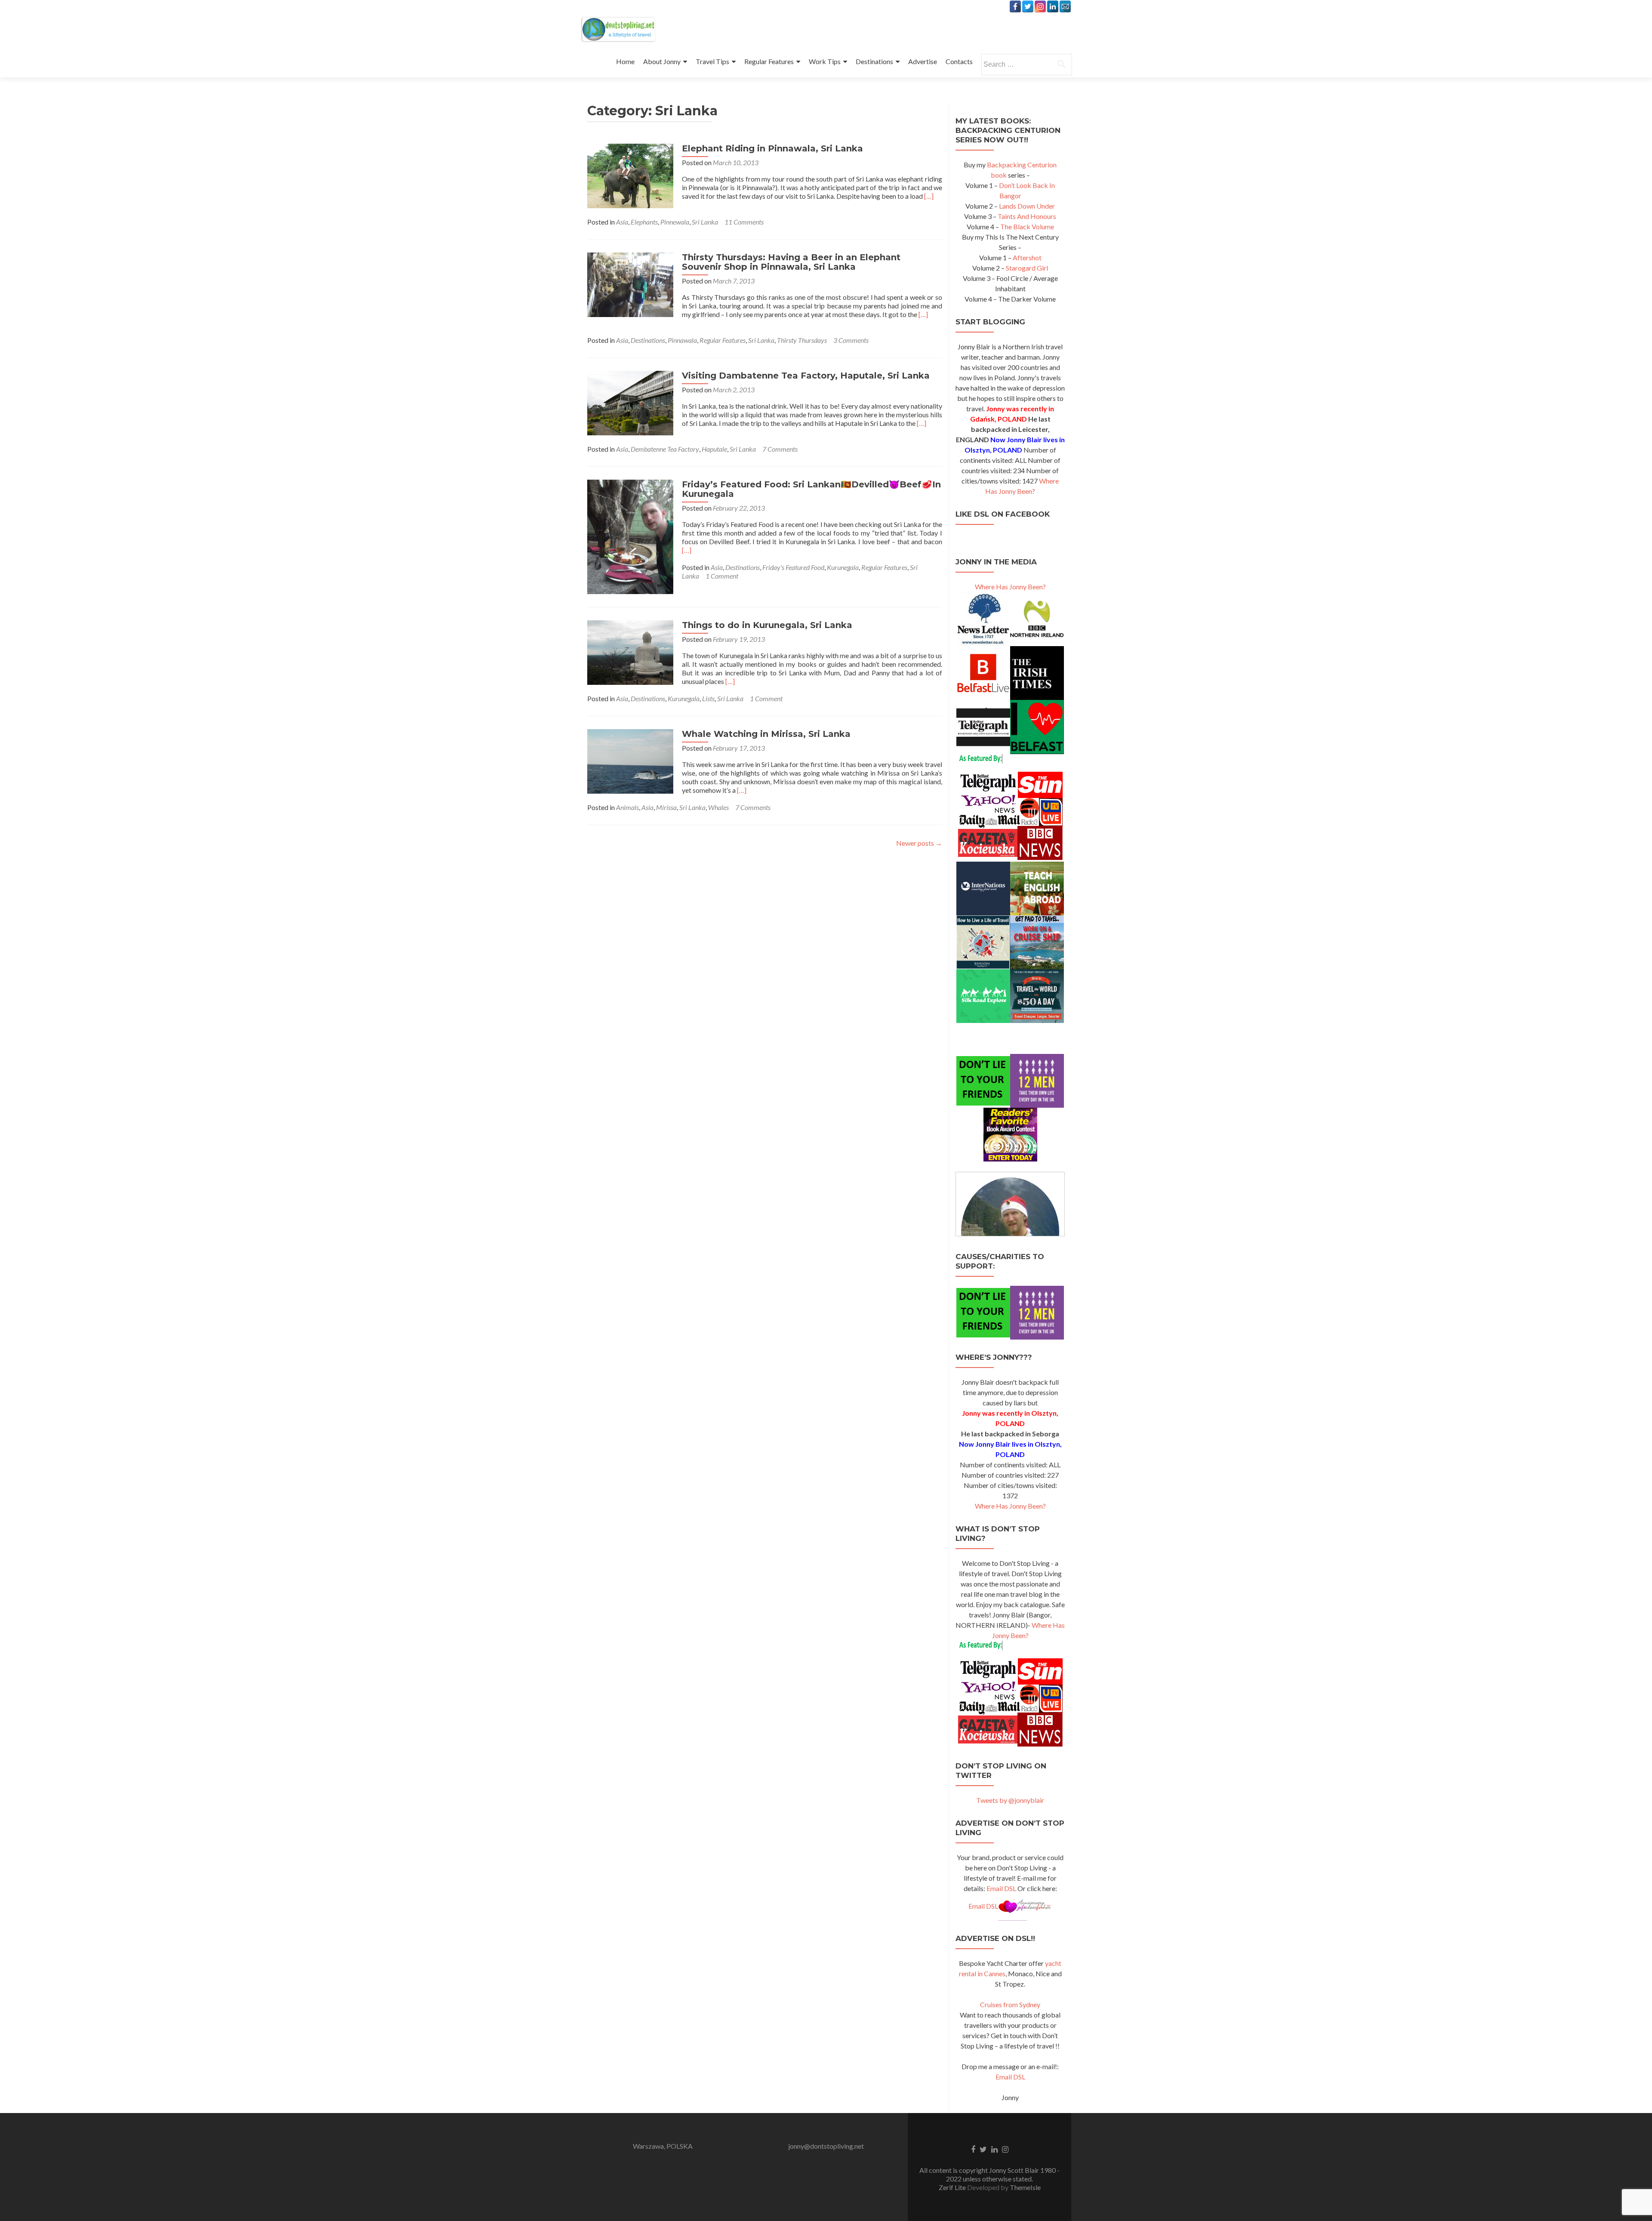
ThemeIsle (1025, 2187)
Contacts (959, 61)
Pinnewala (675, 222)
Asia (622, 222)
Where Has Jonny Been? (1010, 587)
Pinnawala (682, 340)
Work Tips (825, 61)
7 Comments (780, 449)
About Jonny (662, 61)
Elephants (644, 222)
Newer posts (919, 843)
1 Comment (722, 576)
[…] (929, 196)
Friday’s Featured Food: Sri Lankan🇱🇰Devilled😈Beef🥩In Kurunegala (811, 489)
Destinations (874, 61)
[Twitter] (1028, 6)
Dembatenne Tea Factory (665, 449)
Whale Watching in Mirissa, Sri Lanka (766, 734)
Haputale (714, 449)
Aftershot (1027, 257)
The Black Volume (1027, 226)
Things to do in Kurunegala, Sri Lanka (767, 625)
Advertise (923, 61)
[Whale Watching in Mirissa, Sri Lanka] (630, 760)
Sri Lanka (705, 222)
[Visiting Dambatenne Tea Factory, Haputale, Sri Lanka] (630, 402)
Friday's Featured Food (793, 567)
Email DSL (1001, 1888)
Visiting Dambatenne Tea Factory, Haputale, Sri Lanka (806, 376)
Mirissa (666, 807)
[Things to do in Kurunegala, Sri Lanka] (630, 652)
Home (625, 61)
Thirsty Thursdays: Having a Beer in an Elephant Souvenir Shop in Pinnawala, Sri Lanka (791, 262)
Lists (708, 698)
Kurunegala (843, 567)
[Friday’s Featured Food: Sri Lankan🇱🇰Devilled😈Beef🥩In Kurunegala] (630, 536)
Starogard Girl (1027, 268)
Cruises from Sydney (1010, 2004)
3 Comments (851, 340)
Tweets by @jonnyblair (1010, 1800)
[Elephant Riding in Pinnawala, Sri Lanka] (630, 175)
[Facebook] (1015, 6)
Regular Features (769, 61)
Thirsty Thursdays (802, 340)
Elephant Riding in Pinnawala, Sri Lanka (772, 148)
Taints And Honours (1027, 216)
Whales (718, 807)
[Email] (1065, 6)
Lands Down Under (1027, 206)
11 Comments (744, 222)
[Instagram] (1040, 6)
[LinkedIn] (1053, 6)
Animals (627, 807)
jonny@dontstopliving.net (826, 2146)
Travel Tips (712, 61)
